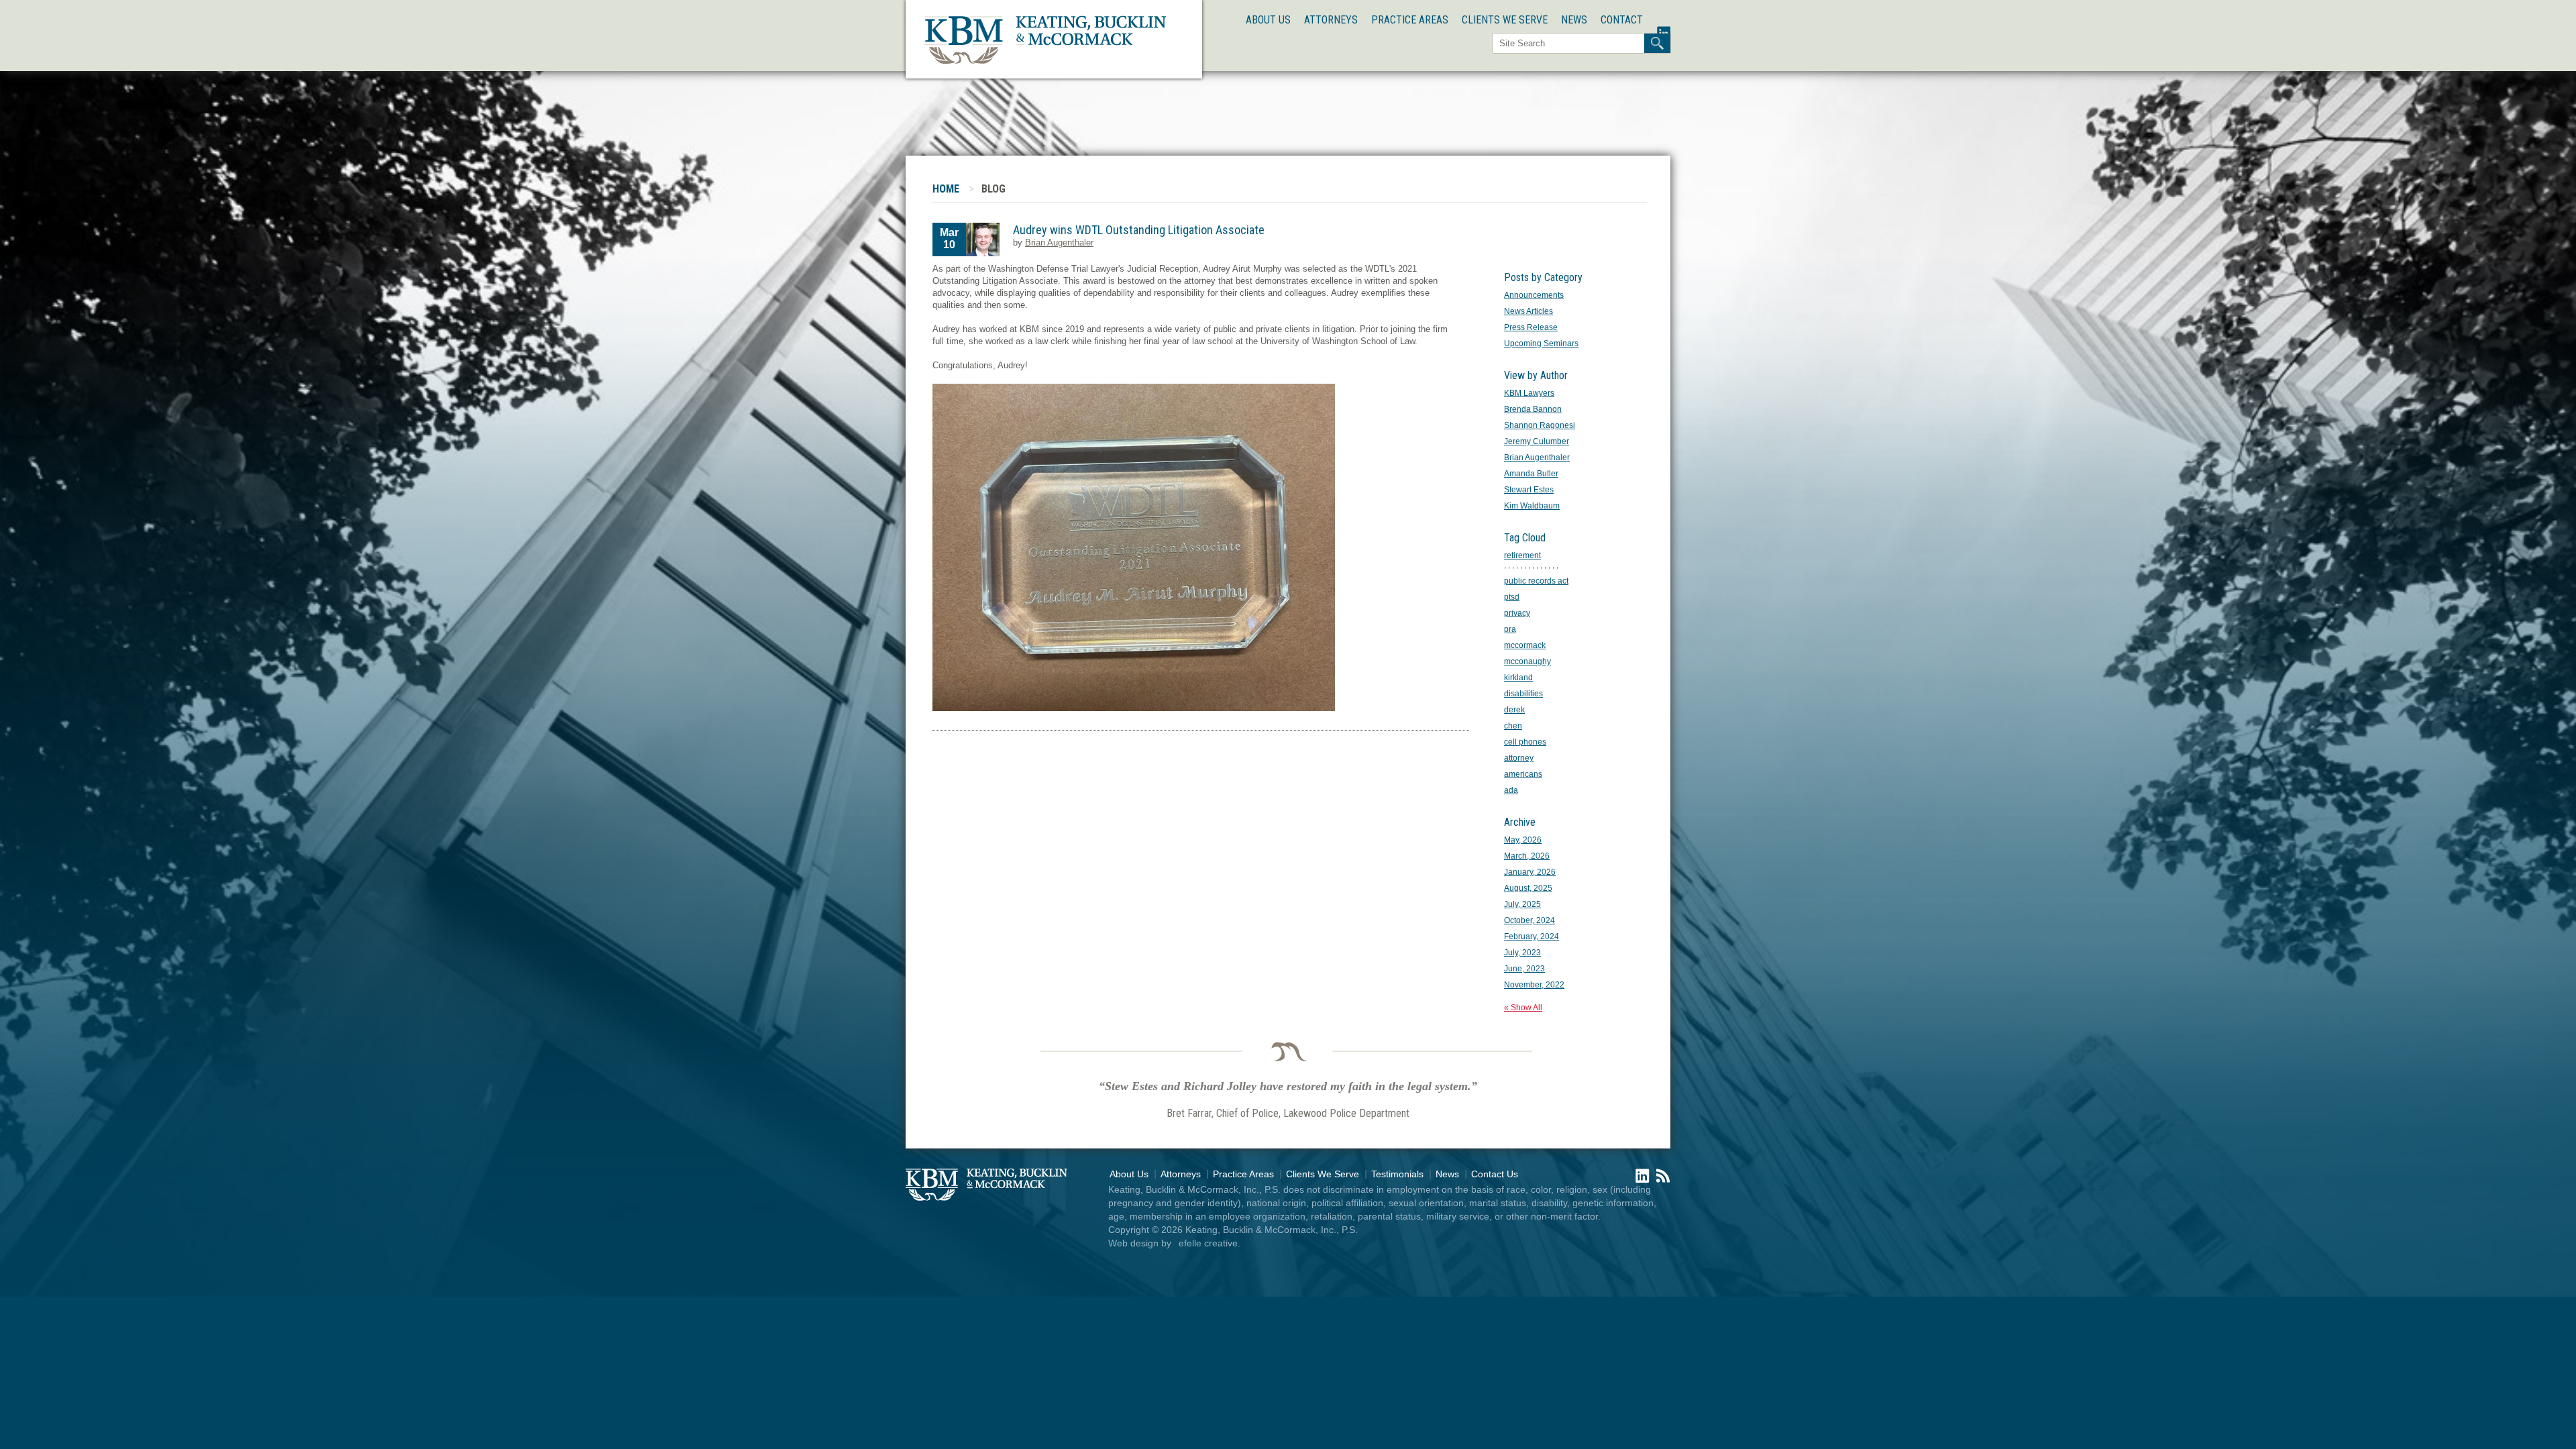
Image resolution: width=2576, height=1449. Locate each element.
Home (946, 189)
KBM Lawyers (1529, 393)
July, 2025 (1522, 904)
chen (1513, 726)
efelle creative (1208, 1243)
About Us (1268, 20)
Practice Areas (1410, 20)
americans (1523, 774)
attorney (1519, 758)
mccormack (1525, 645)
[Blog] (1660, 1180)
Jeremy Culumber (1537, 441)
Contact (1622, 20)
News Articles (1528, 311)
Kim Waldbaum (1532, 506)
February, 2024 (1532, 936)
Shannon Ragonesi (1540, 425)
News (1574, 20)
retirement (1522, 555)
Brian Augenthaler (1059, 243)
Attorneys (1331, 20)
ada (1511, 790)
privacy (1517, 613)
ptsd (1512, 597)
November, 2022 (1534, 985)
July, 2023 (1522, 953)
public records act (1536, 581)
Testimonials (1397, 1174)
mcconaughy (1527, 661)
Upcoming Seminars (1541, 343)
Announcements (1534, 295)
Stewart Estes (1529, 490)
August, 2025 (1528, 888)
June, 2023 (1524, 969)
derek (1514, 710)
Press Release (1531, 327)
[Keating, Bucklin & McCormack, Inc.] (1045, 62)
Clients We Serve (1505, 20)
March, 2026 (1527, 856)
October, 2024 (1529, 920)
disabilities (1523, 694)
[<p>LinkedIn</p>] (1639, 1180)
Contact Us (1495, 1174)
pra (1510, 629)
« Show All (1523, 1008)
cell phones (1525, 742)
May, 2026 (1523, 840)
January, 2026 (1530, 872)
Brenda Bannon (1533, 409)
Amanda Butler (1531, 474)
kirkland (1518, 678)
